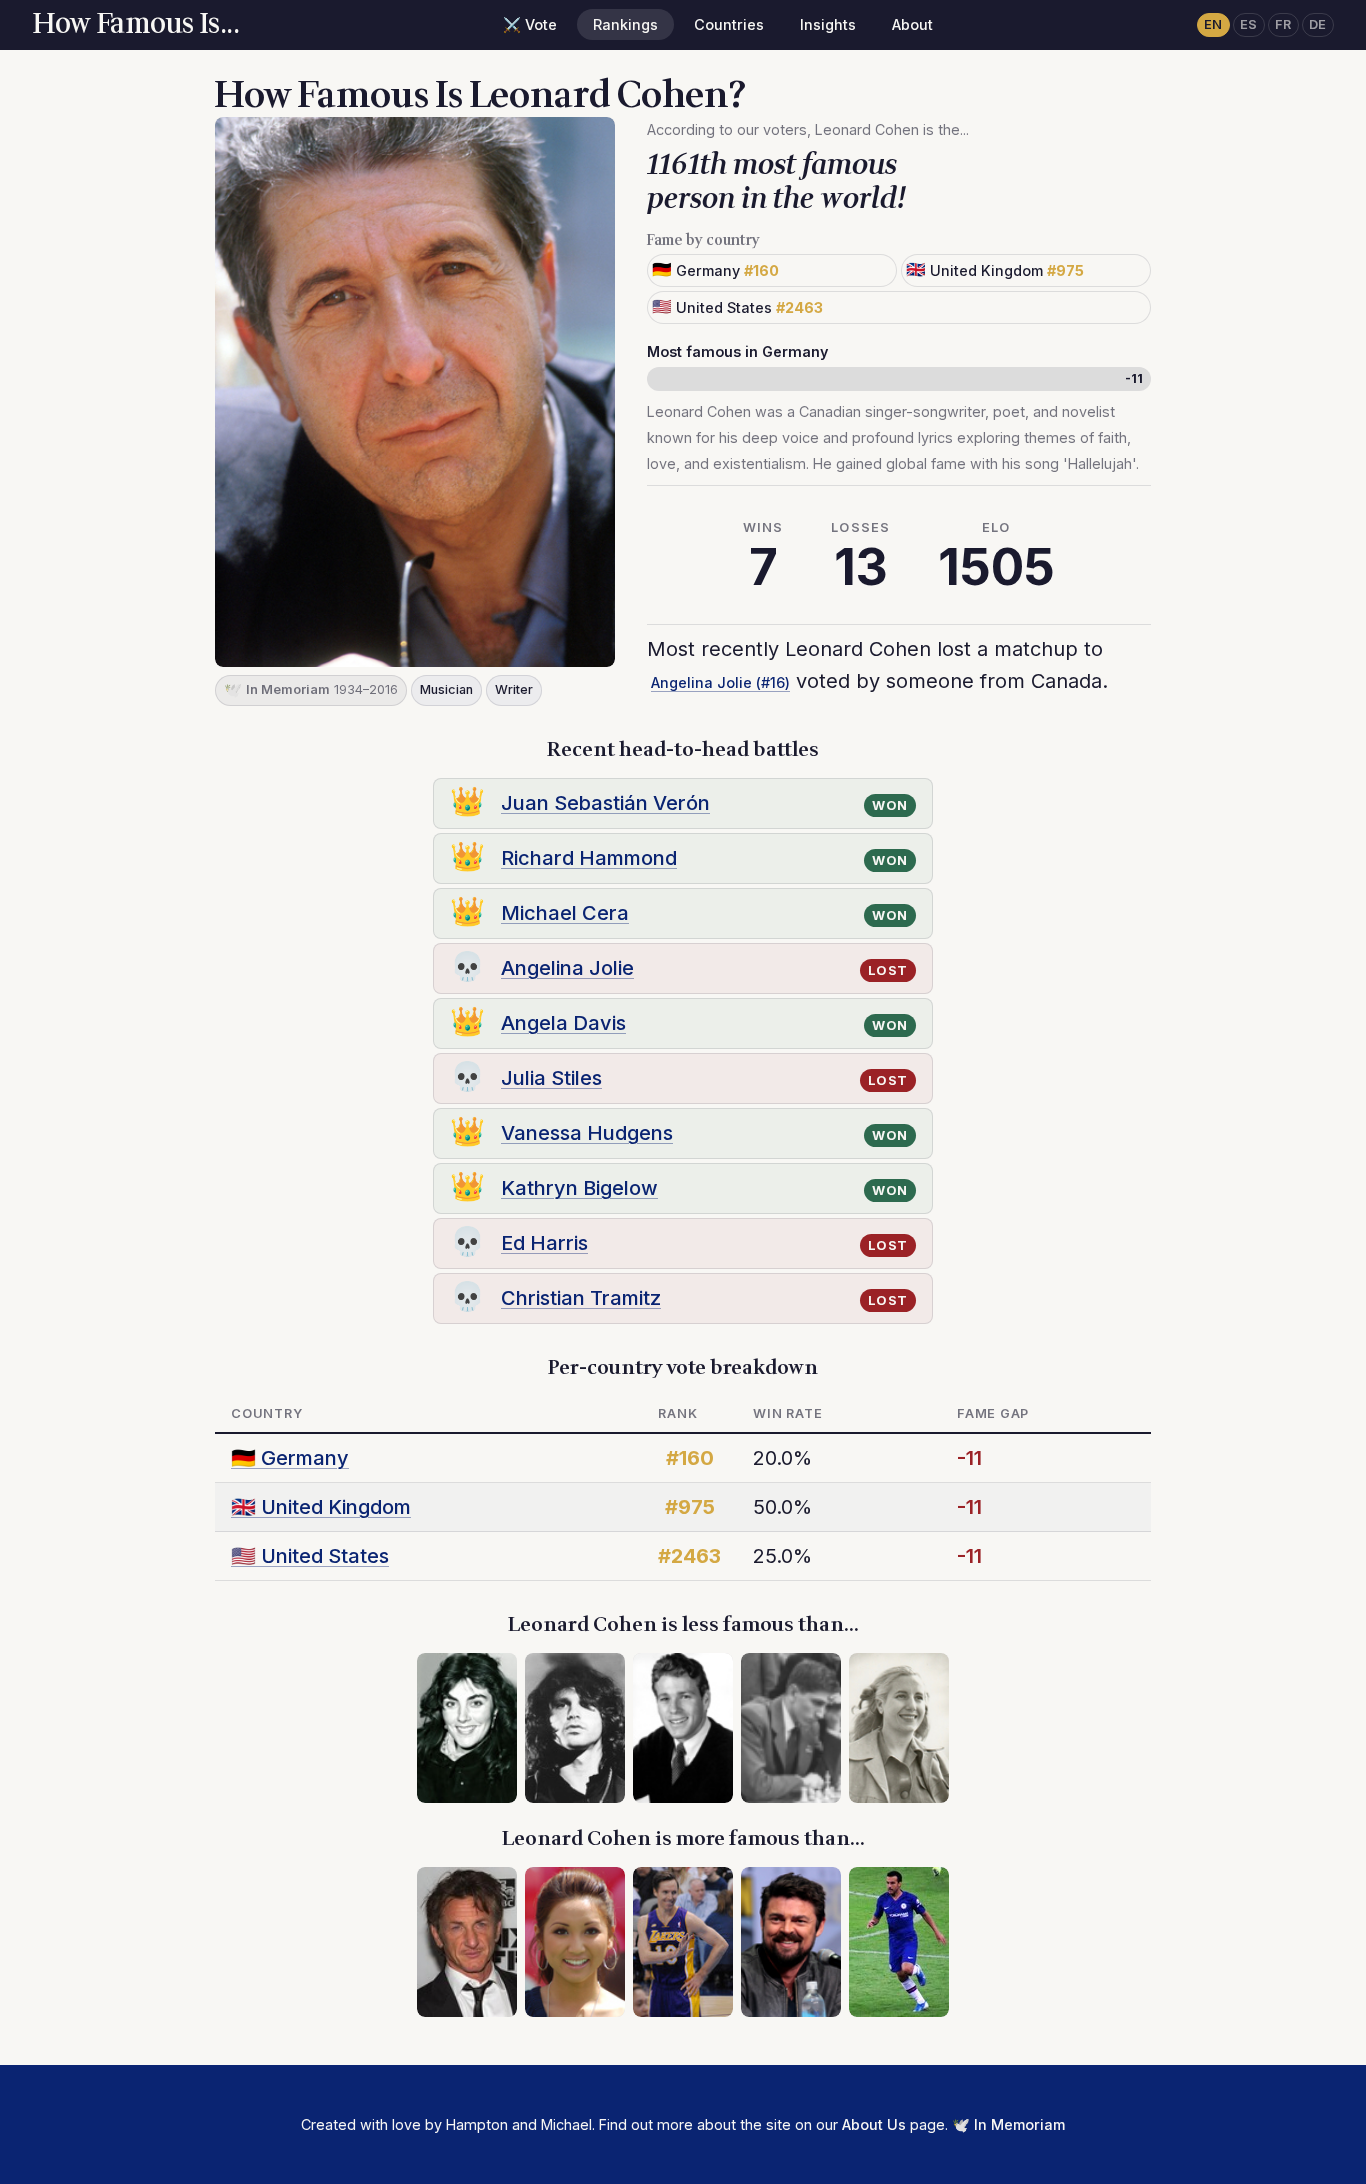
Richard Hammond (589, 858)
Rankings (625, 24)
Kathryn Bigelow (579, 1188)
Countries (729, 24)
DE (1318, 24)
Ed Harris (544, 1243)
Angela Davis (563, 1023)
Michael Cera (565, 913)
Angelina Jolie (567, 968)
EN (1213, 24)
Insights (828, 24)
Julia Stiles (551, 1078)
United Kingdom (321, 1507)
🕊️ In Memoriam (1008, 2124)
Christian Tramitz (581, 1298)
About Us (874, 2124)
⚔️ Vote (530, 24)
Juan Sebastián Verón (605, 803)
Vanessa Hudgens (587, 1133)
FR (1283, 24)
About (912, 24)
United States (310, 1556)
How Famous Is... (135, 24)
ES (1249, 24)
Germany (290, 1458)
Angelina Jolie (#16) (720, 682)
